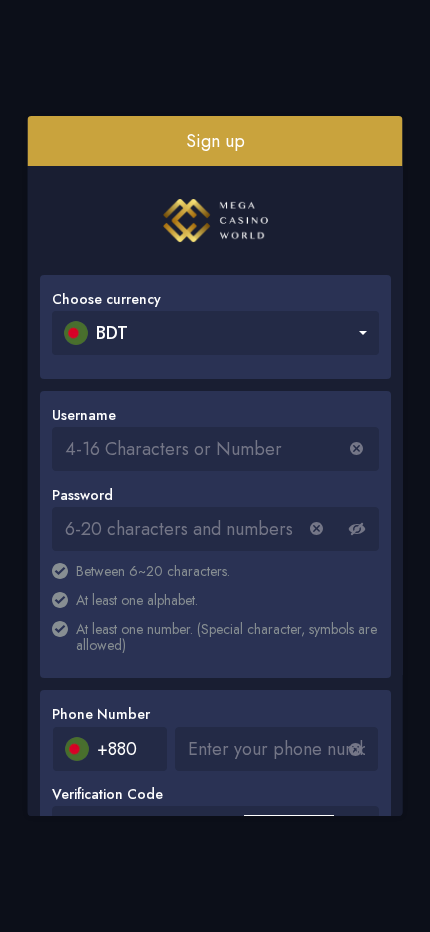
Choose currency (106, 299)
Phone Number (101, 714)
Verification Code (107, 794)
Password (82, 495)
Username (84, 415)
